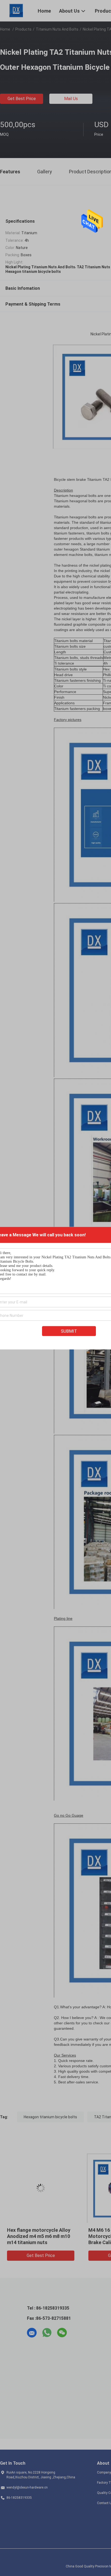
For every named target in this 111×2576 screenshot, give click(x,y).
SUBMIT (69, 1331)
